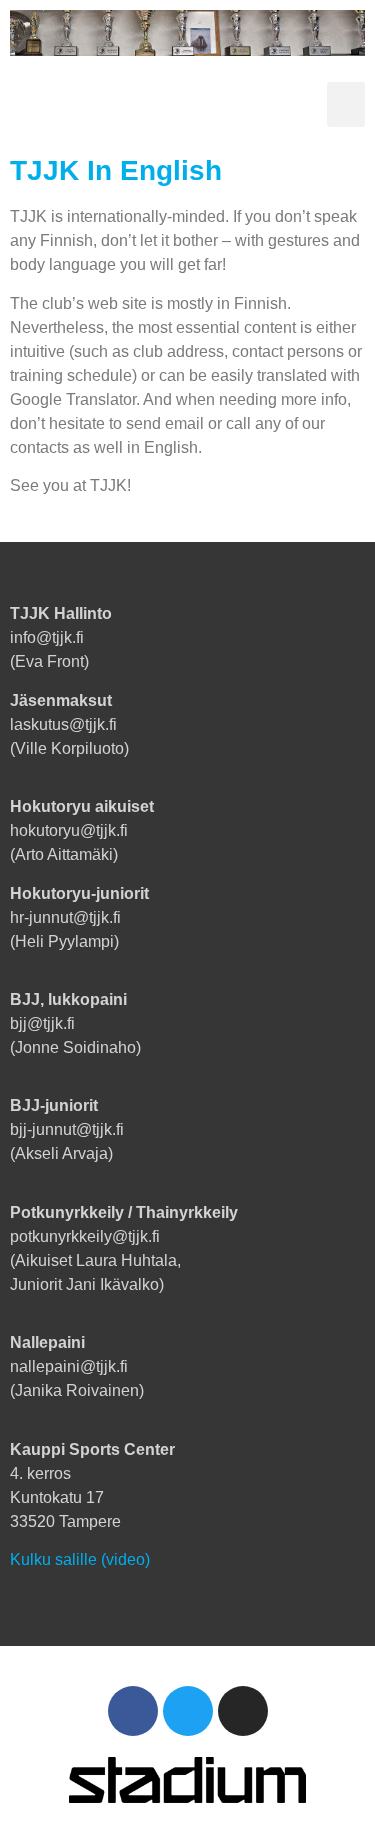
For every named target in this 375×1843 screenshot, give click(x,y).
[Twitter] (188, 1711)
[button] (346, 104)
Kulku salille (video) (80, 1559)
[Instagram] (243, 1711)
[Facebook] (133, 1711)
